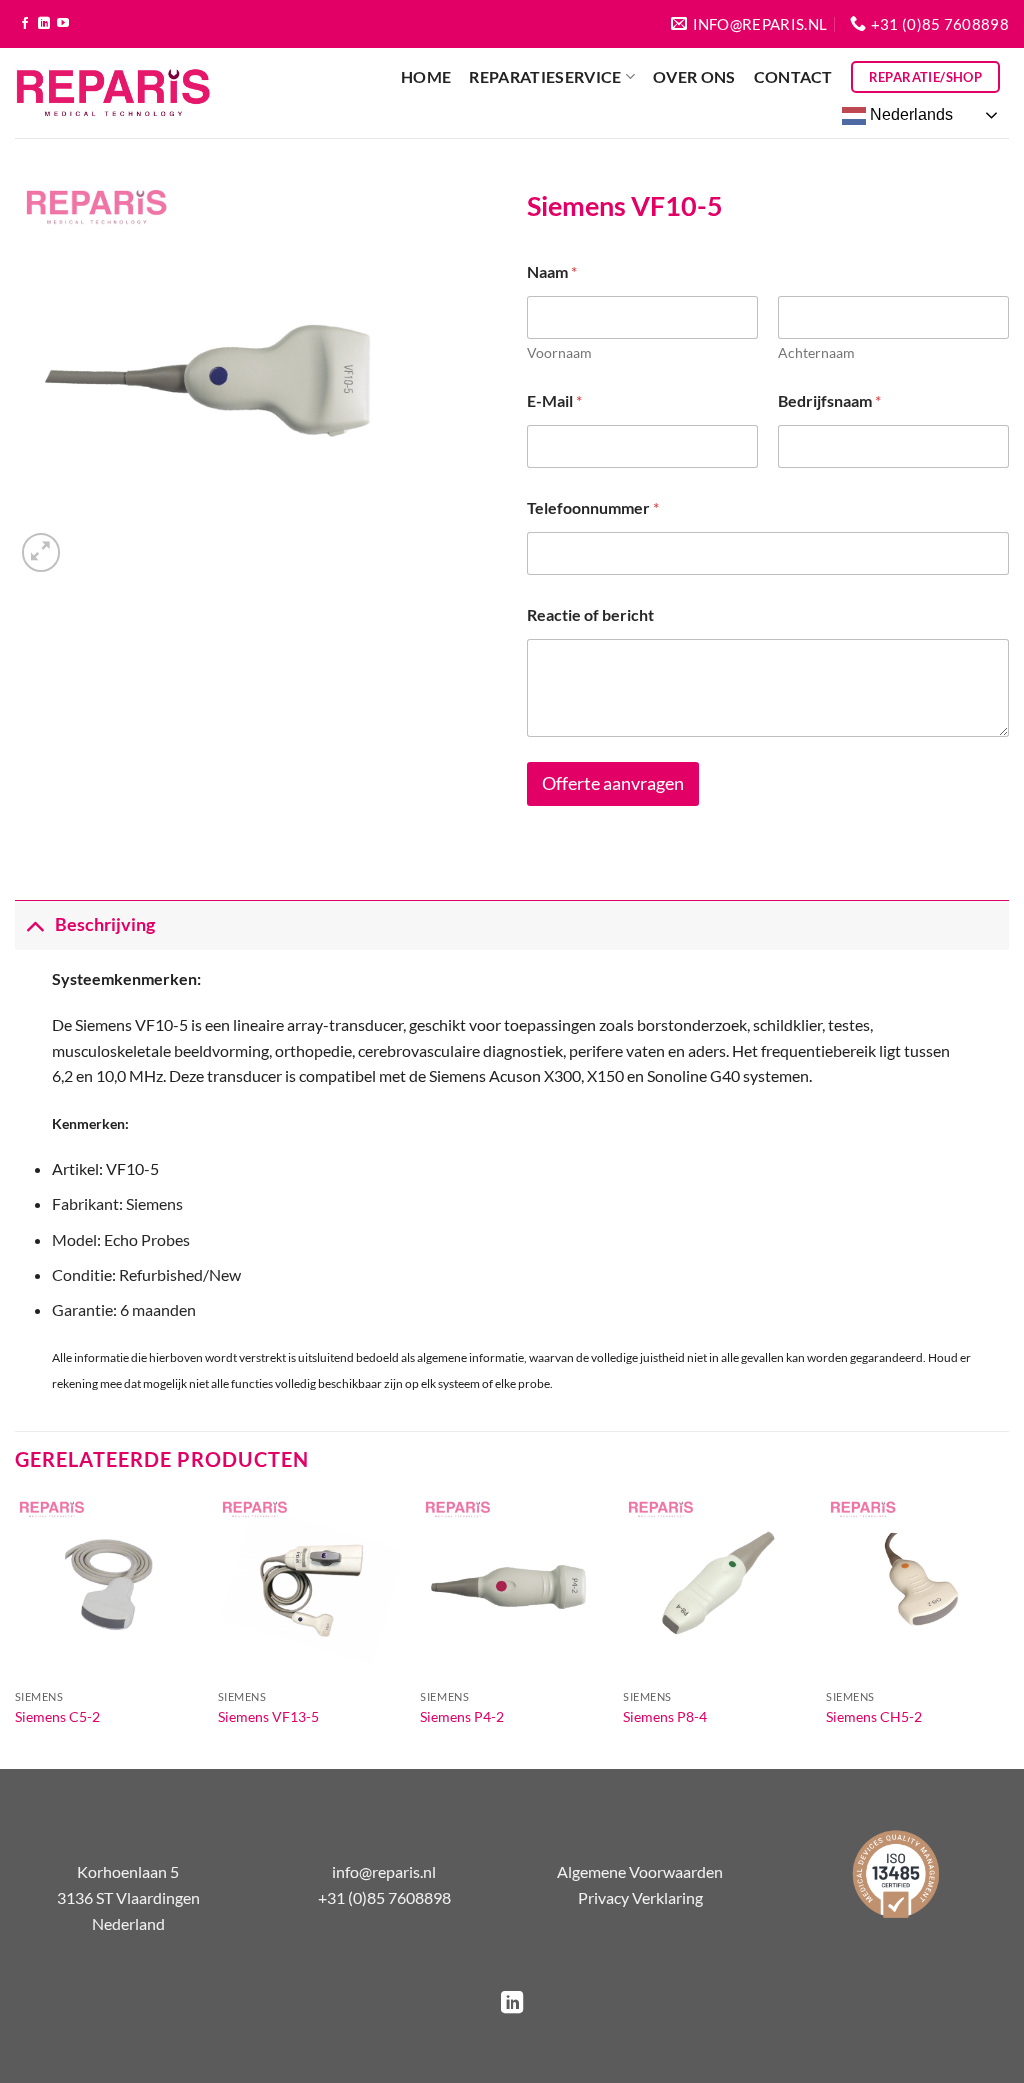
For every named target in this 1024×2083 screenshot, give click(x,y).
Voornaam (559, 352)
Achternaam (816, 352)
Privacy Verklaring (640, 1897)
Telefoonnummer (593, 507)
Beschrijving (105, 924)
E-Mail (554, 400)
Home (426, 76)
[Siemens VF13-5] (309, 1587)
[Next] (1008, 1630)
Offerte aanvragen (613, 783)
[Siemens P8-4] (714, 1587)
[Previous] (16, 1630)
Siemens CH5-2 (874, 1716)
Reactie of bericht (590, 614)
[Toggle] (34, 924)
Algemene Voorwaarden (640, 1871)
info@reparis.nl (384, 1871)
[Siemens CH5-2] (917, 1587)
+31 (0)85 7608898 (384, 1897)
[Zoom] (41, 552)
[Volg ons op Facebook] (25, 24)
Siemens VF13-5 (268, 1716)
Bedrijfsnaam (829, 400)
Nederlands (909, 114)
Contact (793, 76)
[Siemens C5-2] (106, 1587)
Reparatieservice (545, 76)
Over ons (694, 76)
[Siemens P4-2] (511, 1587)
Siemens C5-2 (57, 1716)
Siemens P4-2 (462, 1716)
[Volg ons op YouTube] (63, 24)
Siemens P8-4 (665, 1716)
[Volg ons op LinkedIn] (44, 24)
